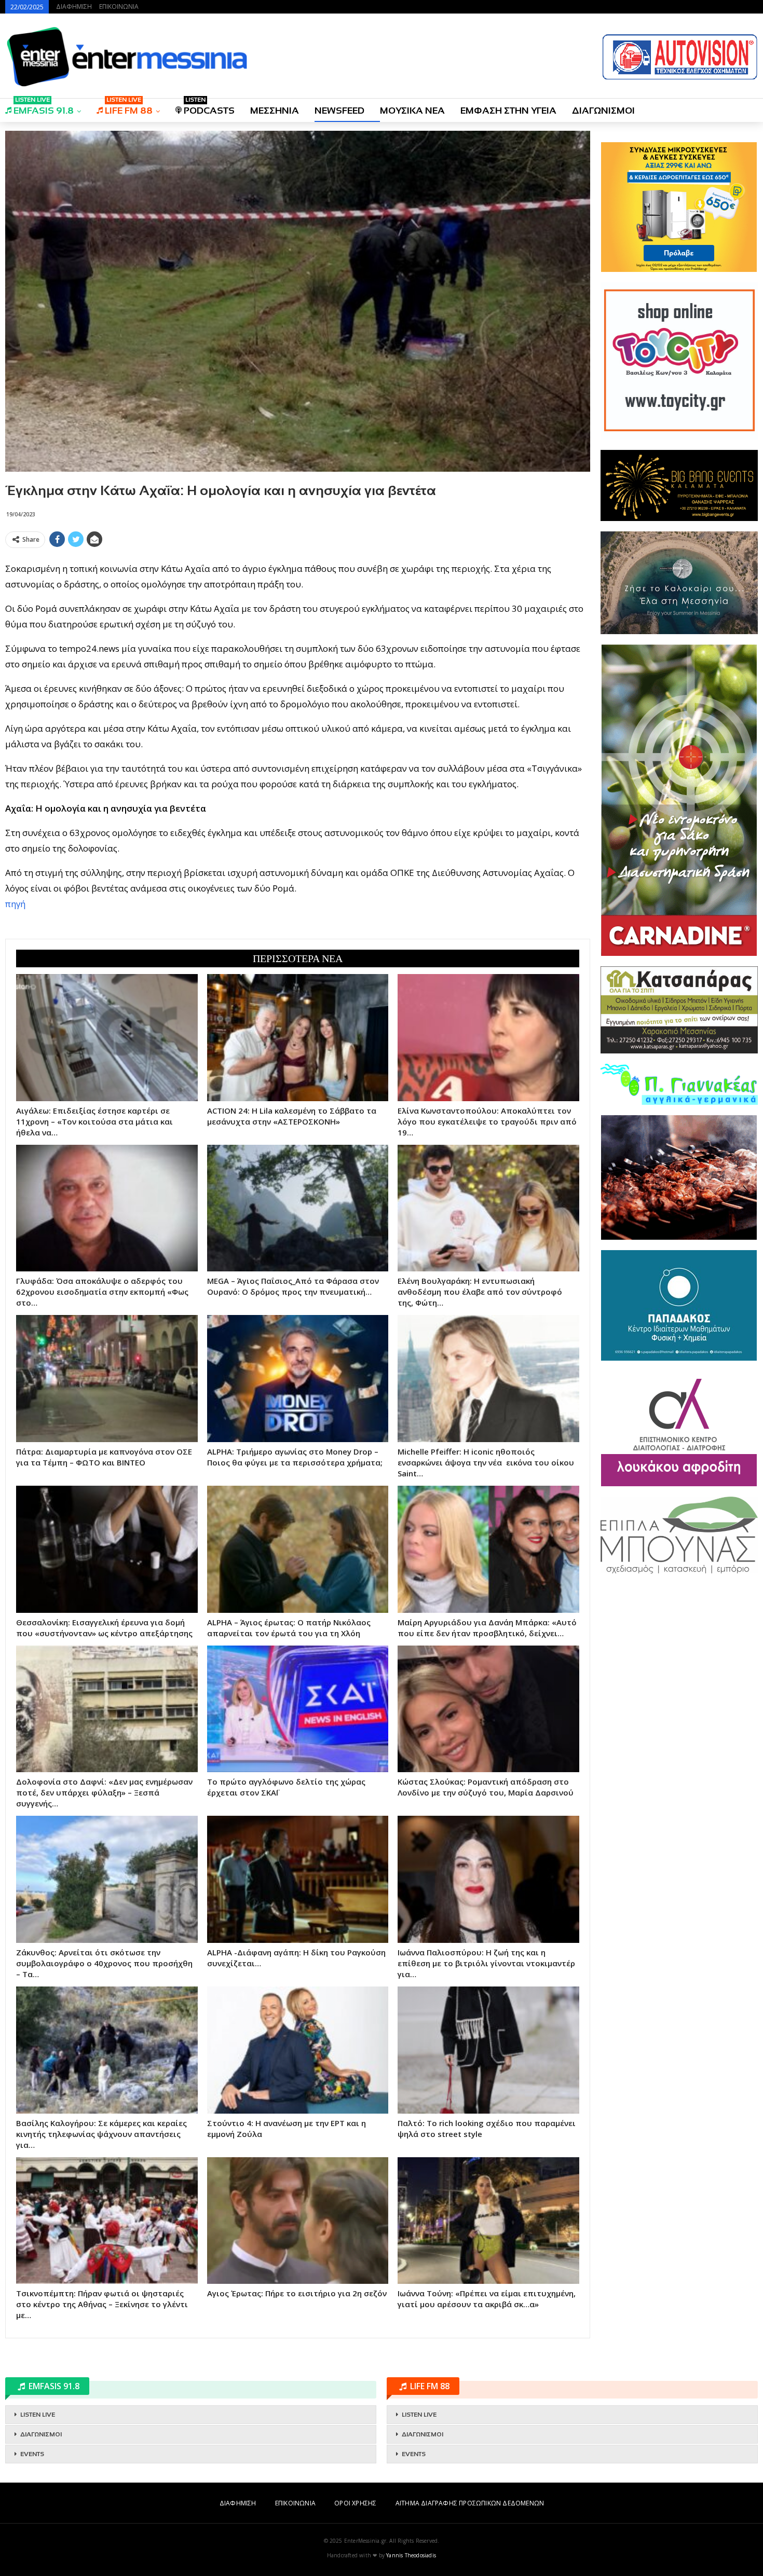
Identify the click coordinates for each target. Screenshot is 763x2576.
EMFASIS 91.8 (44, 107)
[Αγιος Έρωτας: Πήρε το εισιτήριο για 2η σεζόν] (298, 2221)
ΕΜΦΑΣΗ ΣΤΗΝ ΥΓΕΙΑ (508, 111)
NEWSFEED (339, 111)
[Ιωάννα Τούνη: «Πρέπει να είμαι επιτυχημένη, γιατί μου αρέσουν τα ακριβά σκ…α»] (488, 2221)
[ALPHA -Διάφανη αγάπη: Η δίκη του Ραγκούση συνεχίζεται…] (298, 1879)
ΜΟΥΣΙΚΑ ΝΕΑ (412, 111)
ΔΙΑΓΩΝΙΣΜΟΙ (603, 111)
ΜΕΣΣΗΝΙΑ (275, 111)
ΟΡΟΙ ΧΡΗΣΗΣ (355, 2503)
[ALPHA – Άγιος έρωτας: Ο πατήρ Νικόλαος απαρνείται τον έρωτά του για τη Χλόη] (298, 1549)
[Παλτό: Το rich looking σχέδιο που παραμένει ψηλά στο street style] (488, 2050)
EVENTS (32, 2454)
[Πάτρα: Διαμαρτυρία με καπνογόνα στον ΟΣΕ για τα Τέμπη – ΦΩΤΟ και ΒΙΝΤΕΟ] (107, 1379)
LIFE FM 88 (129, 107)
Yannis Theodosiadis (411, 2555)
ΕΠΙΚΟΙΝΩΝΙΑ (119, 6)
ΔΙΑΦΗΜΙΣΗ (74, 6)
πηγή (15, 904)
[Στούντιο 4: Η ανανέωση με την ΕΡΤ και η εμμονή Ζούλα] (298, 2050)
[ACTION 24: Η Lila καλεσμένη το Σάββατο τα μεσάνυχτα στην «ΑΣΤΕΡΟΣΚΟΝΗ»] (298, 1038)
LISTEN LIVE (38, 2415)
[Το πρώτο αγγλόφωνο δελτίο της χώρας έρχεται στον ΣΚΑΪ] (298, 1709)
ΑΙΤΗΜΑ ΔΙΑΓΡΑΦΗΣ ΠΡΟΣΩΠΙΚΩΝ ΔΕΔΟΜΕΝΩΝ (470, 2503)
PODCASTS (209, 107)
